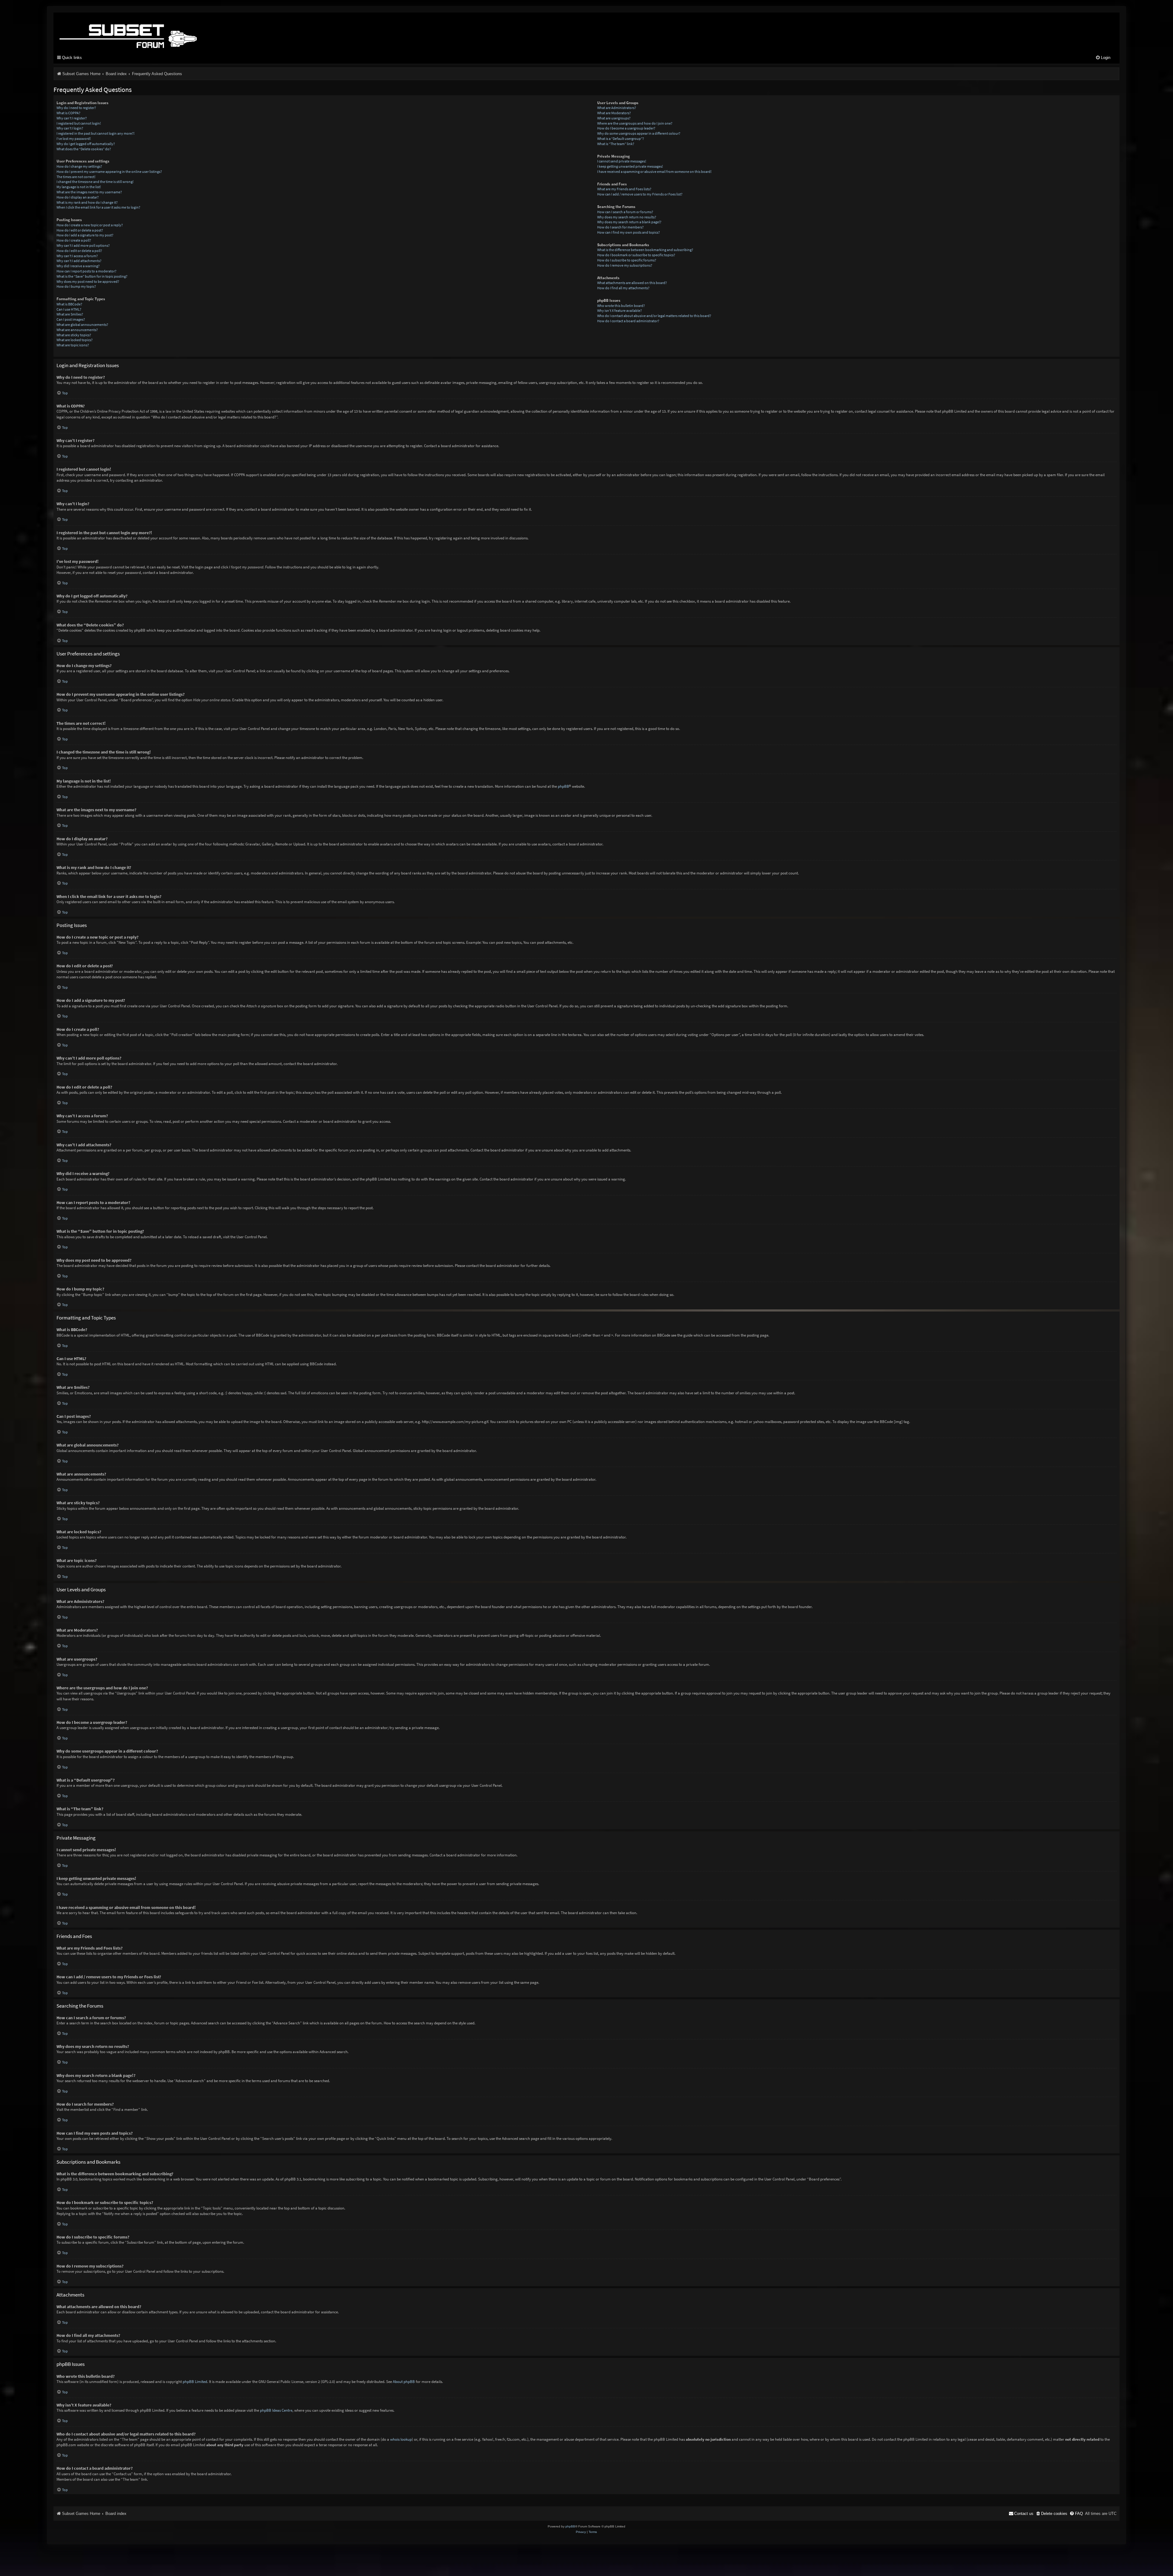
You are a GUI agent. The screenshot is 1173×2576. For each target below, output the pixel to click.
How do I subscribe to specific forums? (627, 260)
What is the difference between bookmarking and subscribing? (645, 250)
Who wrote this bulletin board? (621, 306)
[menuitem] (1103, 58)
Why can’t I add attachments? (79, 261)
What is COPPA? (68, 113)
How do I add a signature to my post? (85, 235)
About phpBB (404, 2382)
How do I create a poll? (74, 240)
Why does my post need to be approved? (88, 281)
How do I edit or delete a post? (80, 230)
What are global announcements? (82, 325)
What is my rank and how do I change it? (87, 202)
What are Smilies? (70, 314)
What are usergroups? (614, 118)
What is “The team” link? (616, 144)
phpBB (563, 786)
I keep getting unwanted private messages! (630, 166)
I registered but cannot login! (79, 123)
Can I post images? (71, 319)
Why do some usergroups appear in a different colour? (639, 133)
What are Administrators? (617, 108)
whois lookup (401, 2439)
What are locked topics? (75, 340)
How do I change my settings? (79, 166)
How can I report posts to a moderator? (86, 271)
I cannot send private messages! (622, 161)
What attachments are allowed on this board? (632, 283)
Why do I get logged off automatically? (86, 144)
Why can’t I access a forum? (77, 256)
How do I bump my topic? (76, 286)
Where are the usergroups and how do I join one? (635, 123)
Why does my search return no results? (627, 217)
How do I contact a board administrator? (628, 321)
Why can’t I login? (70, 128)
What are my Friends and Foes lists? (624, 189)
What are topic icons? (73, 345)
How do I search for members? (620, 227)
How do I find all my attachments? (623, 288)
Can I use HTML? (69, 309)
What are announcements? (77, 330)
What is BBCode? (69, 304)
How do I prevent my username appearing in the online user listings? (109, 171)
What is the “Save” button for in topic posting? (92, 276)
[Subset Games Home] (166, 31)
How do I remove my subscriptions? (625, 265)
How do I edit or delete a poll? (79, 251)
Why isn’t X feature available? (619, 310)
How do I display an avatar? (78, 197)
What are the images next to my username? (89, 192)
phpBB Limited (195, 2382)
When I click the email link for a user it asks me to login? (98, 207)
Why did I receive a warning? (78, 266)
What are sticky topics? (74, 335)
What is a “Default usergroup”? (621, 139)
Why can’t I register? (72, 118)
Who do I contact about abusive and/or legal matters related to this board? (654, 316)
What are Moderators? (614, 113)
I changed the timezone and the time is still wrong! (95, 182)
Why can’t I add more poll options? (83, 245)
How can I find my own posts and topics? (629, 232)
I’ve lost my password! (74, 139)
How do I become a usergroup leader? (626, 128)
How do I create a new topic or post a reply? (90, 225)
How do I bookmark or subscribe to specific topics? (636, 255)
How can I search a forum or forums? (625, 212)
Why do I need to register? (76, 108)
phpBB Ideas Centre (276, 2410)
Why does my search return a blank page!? (629, 222)
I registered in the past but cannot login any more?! (95, 133)
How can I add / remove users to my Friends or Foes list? (640, 194)
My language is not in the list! (79, 187)
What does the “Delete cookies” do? (84, 149)
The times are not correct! (76, 177)
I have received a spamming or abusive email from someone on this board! (654, 171)
